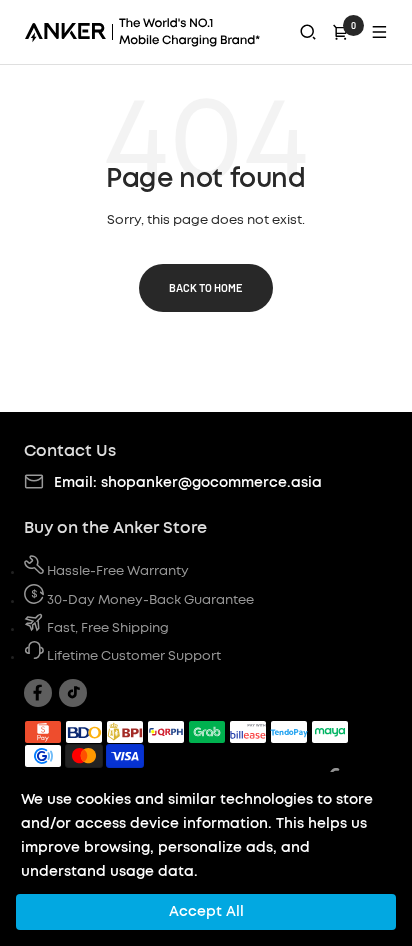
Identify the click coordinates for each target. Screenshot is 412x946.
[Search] (308, 32)
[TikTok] (73, 693)
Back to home (206, 287)
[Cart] (341, 32)
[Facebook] (38, 693)
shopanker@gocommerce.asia (211, 483)
